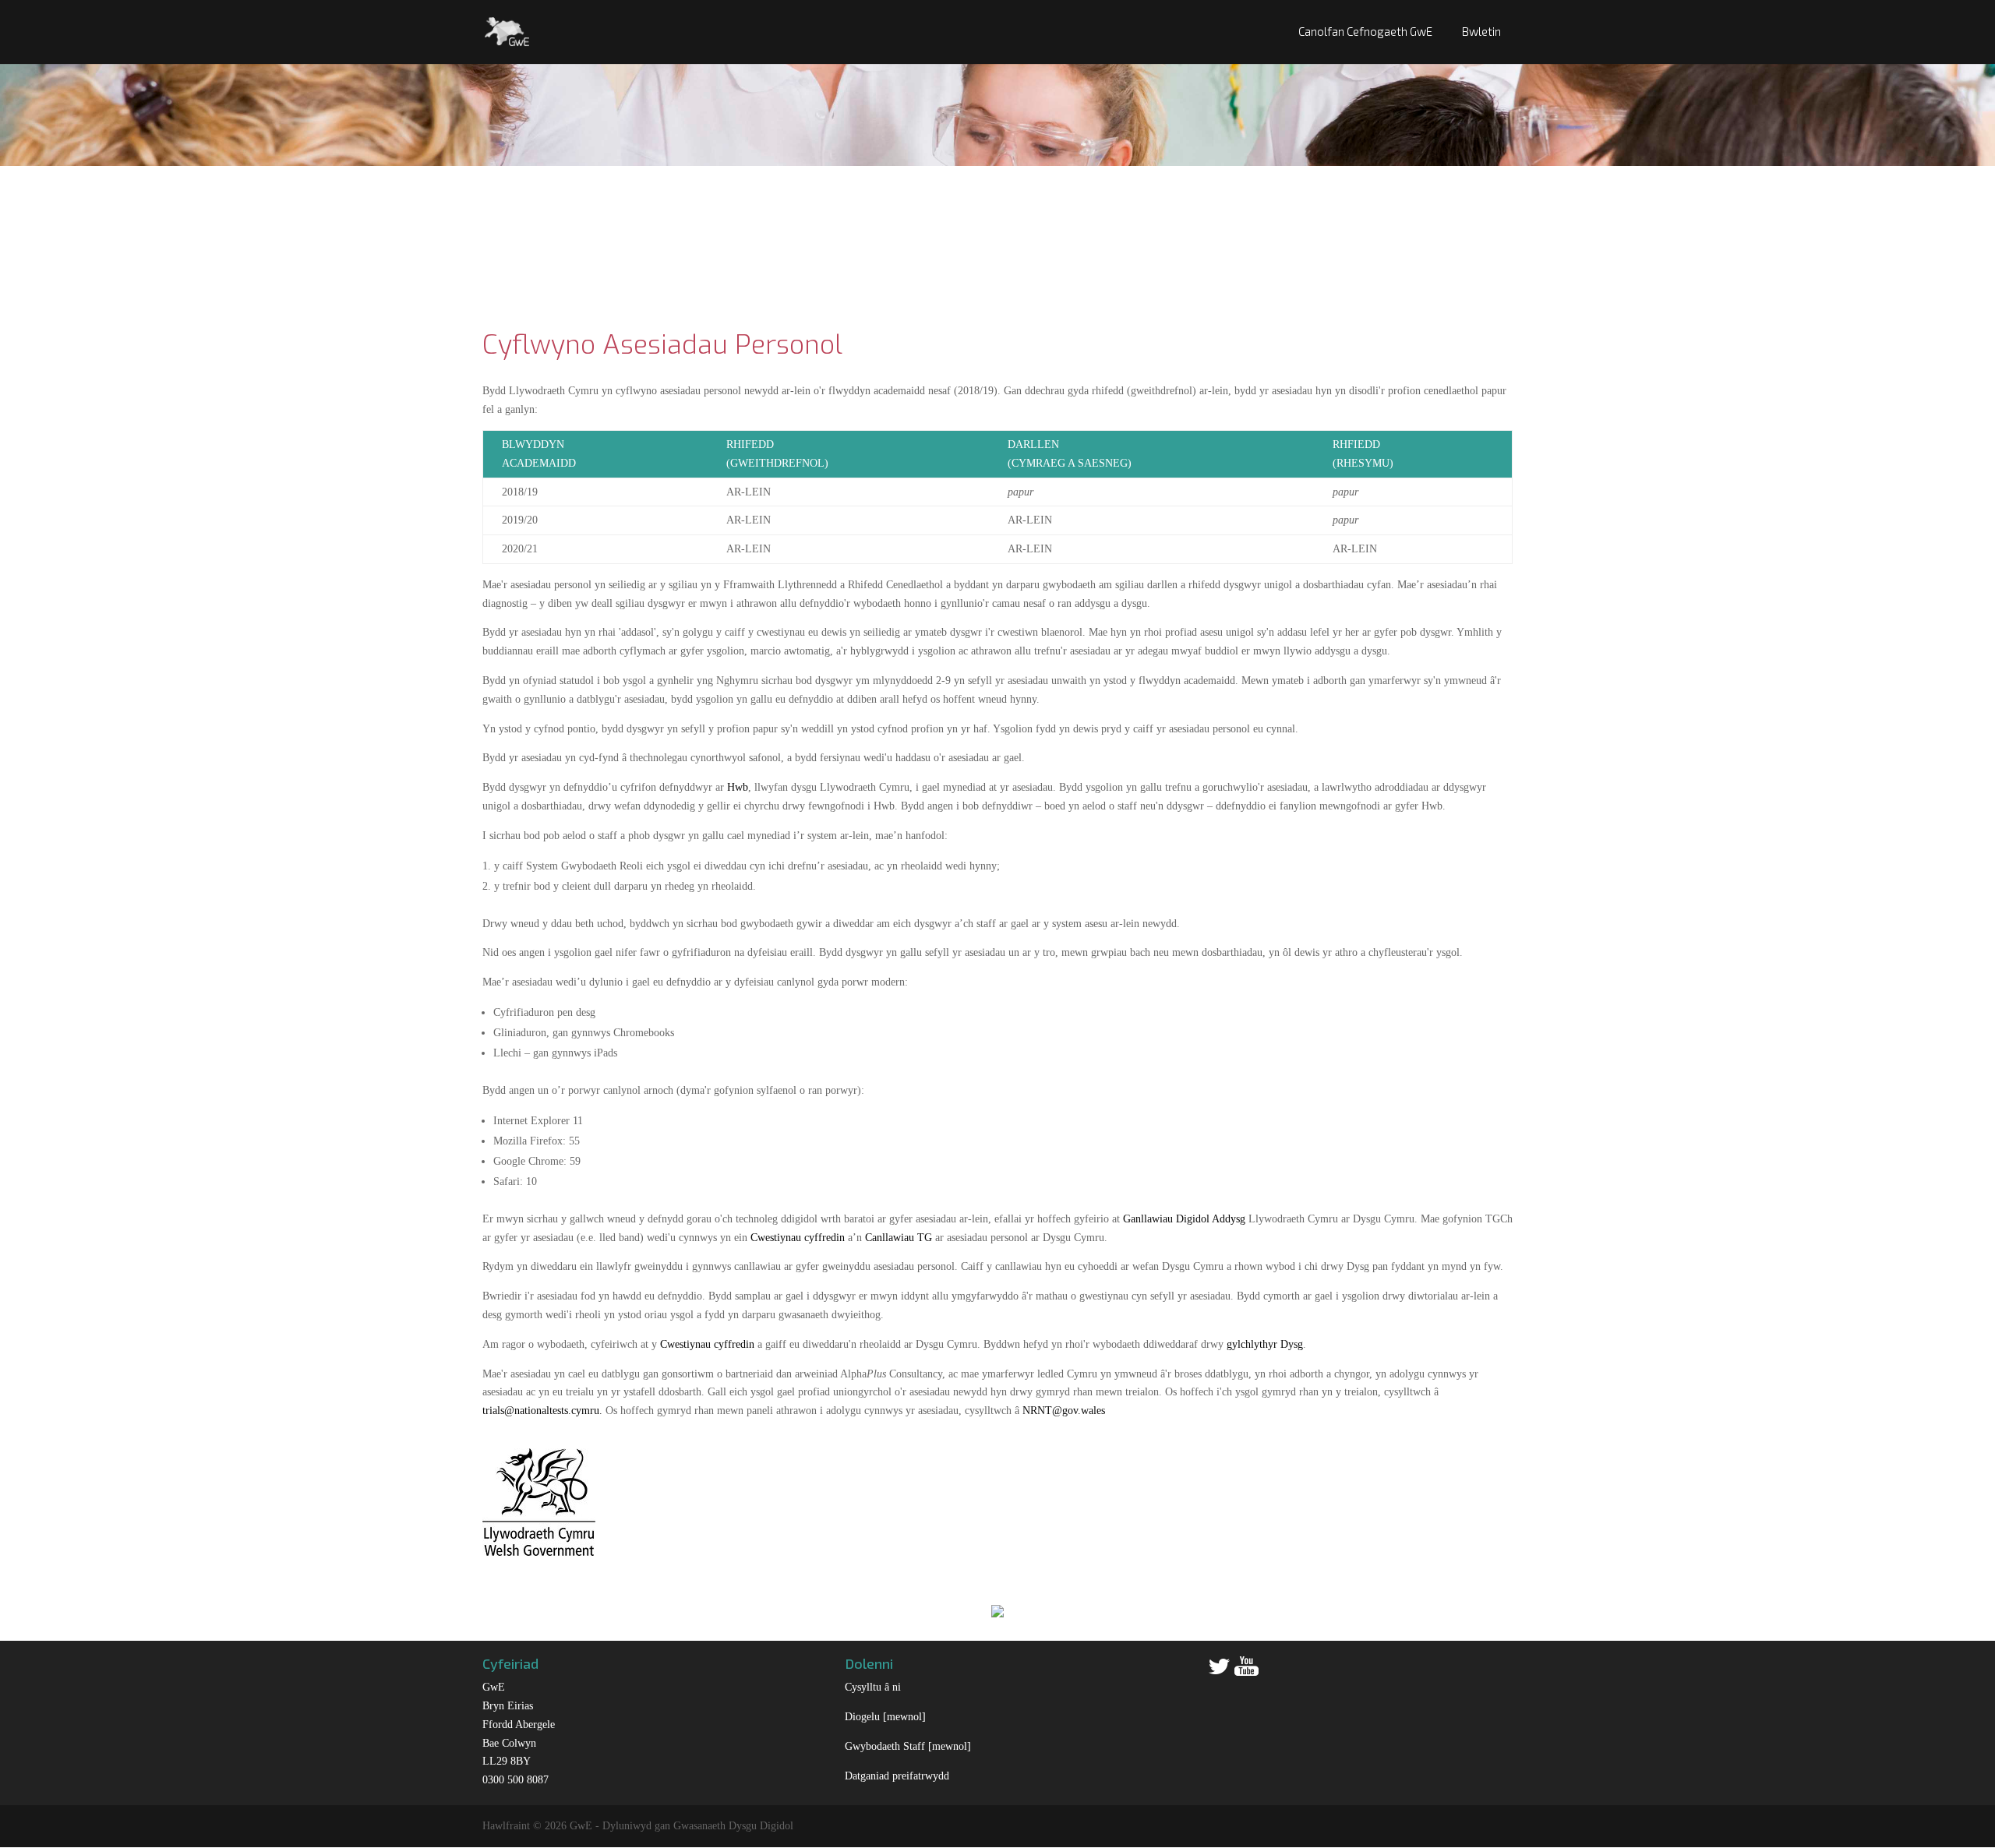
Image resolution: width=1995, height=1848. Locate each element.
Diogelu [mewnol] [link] (885, 1717)
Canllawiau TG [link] (899, 1238)
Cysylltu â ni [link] (873, 1687)
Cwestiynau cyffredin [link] (798, 1238)
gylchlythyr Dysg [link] (1265, 1344)
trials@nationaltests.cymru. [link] (542, 1411)
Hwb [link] (738, 787)
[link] (507, 30)
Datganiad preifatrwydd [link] (897, 1776)
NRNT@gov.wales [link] (1064, 1411)
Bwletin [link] (1481, 31)
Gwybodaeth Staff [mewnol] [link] (908, 1746)
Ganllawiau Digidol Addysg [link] (1184, 1219)
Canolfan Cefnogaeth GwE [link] (1365, 31)
